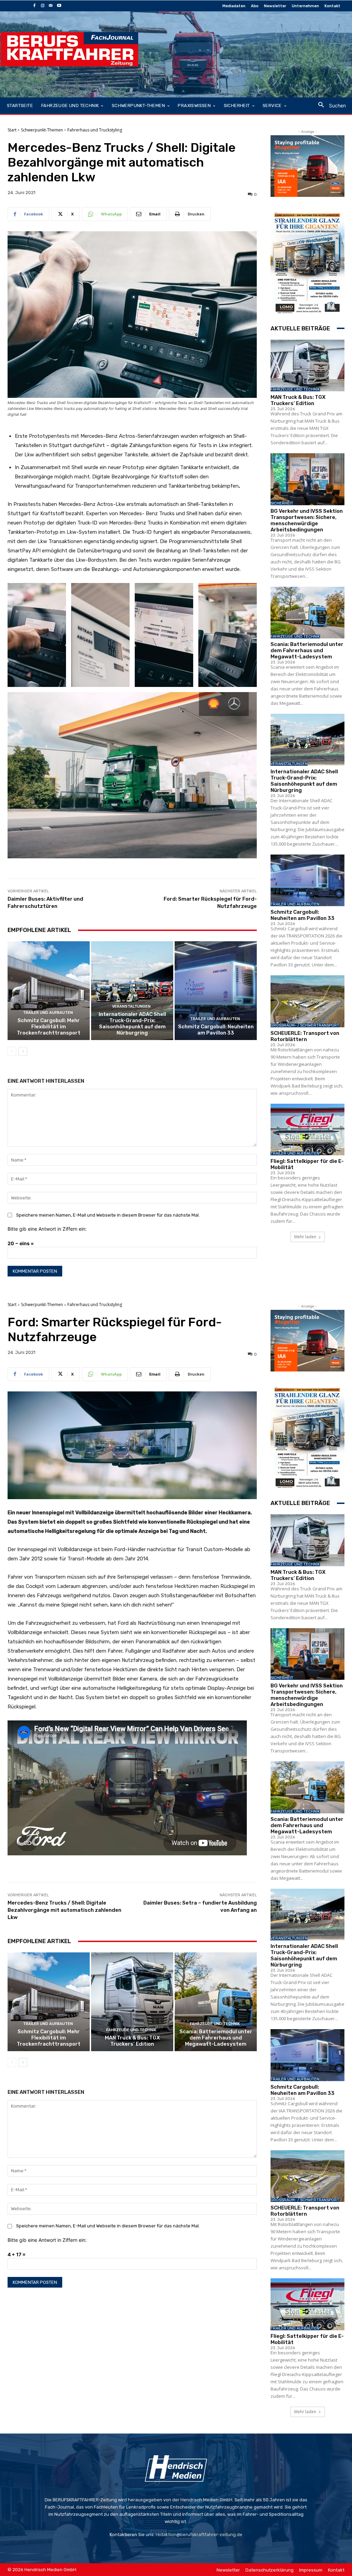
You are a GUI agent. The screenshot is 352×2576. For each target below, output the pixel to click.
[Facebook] (34, 6)
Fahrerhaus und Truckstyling (95, 130)
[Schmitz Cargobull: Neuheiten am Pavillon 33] (216, 991)
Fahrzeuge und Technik (295, 389)
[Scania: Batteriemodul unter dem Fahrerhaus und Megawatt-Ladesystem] (307, 613)
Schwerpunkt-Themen (42, 130)
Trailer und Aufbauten (48, 1013)
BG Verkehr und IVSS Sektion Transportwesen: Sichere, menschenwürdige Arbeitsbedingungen (307, 520)
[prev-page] (12, 1051)
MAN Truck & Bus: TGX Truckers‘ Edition (298, 400)
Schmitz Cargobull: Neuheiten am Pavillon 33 (216, 1030)
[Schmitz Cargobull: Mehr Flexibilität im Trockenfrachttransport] (49, 991)
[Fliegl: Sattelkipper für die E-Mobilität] (307, 1130)
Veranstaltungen (131, 1006)
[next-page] (23, 1051)
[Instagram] (43, 6)
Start (12, 130)
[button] (329, 105)
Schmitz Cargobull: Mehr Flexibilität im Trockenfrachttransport (49, 1027)
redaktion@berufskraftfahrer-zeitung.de (199, 2535)
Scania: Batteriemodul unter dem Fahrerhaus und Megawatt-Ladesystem (307, 650)
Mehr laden (305, 1237)
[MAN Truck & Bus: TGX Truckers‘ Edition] (307, 366)
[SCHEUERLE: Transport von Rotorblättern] (307, 1001)
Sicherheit (282, 503)
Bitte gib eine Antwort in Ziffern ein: (47, 1229)
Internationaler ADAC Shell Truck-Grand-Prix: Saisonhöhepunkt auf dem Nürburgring (132, 1024)
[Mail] (51, 6)
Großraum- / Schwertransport (305, 1025)
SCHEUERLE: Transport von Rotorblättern (305, 1036)
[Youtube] (59, 6)
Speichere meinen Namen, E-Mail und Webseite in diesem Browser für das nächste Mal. (108, 1215)
